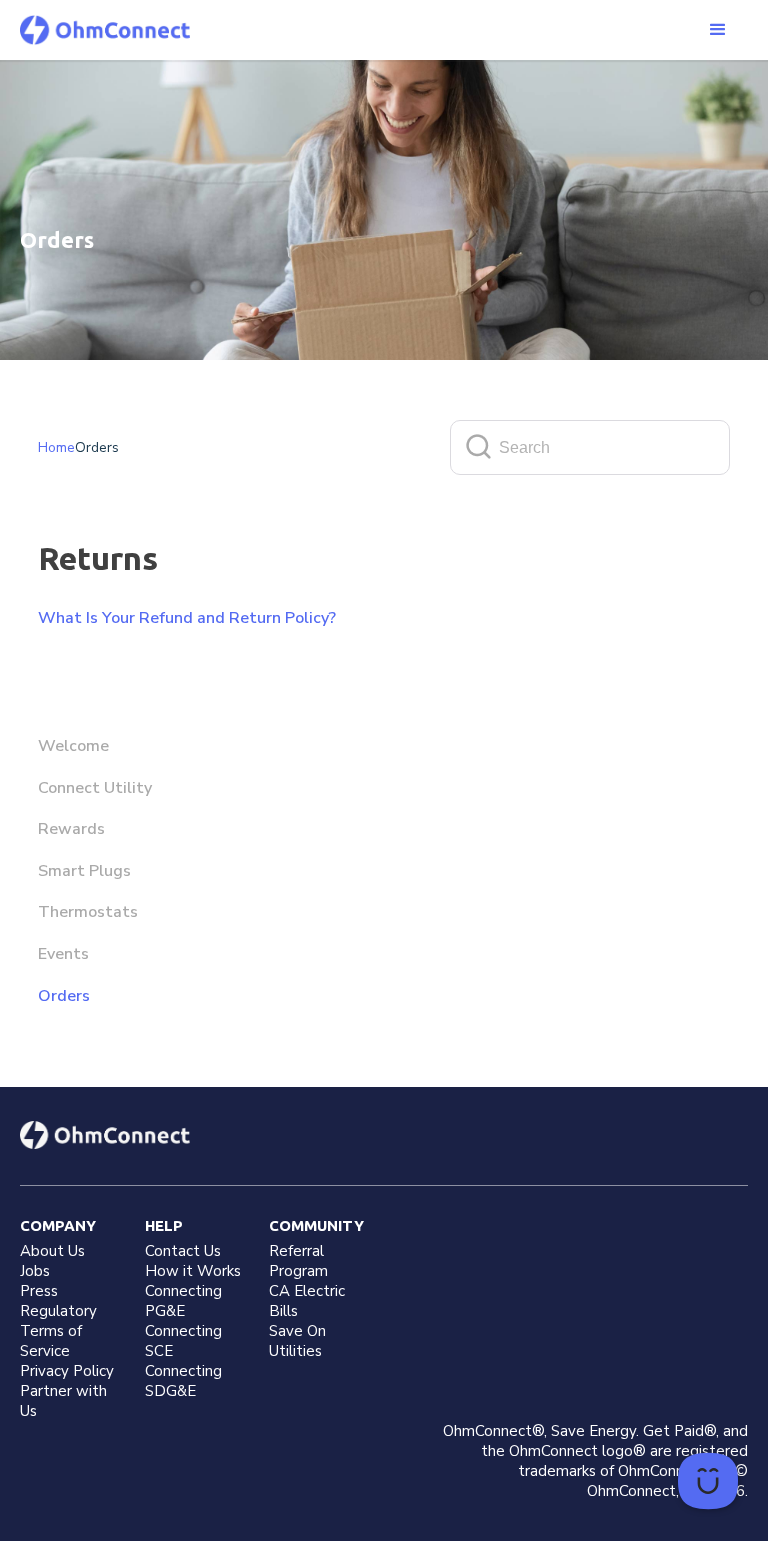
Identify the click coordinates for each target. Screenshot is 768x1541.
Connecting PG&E (183, 1301)
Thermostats (88, 912)
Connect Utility (95, 788)
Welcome (73, 746)
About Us (52, 1251)
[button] (718, 30)
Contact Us (183, 1251)
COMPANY (58, 1225)
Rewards (71, 829)
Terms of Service (51, 1341)
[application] (708, 1481)
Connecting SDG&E (183, 1381)
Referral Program (298, 1261)
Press (39, 1291)
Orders (64, 996)
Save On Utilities (297, 1341)
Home (56, 447)
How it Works (193, 1271)
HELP (164, 1225)
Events (63, 954)
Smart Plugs (84, 871)
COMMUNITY (316, 1225)
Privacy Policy (67, 1371)
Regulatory (58, 1311)
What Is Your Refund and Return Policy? (187, 618)
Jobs (35, 1271)
